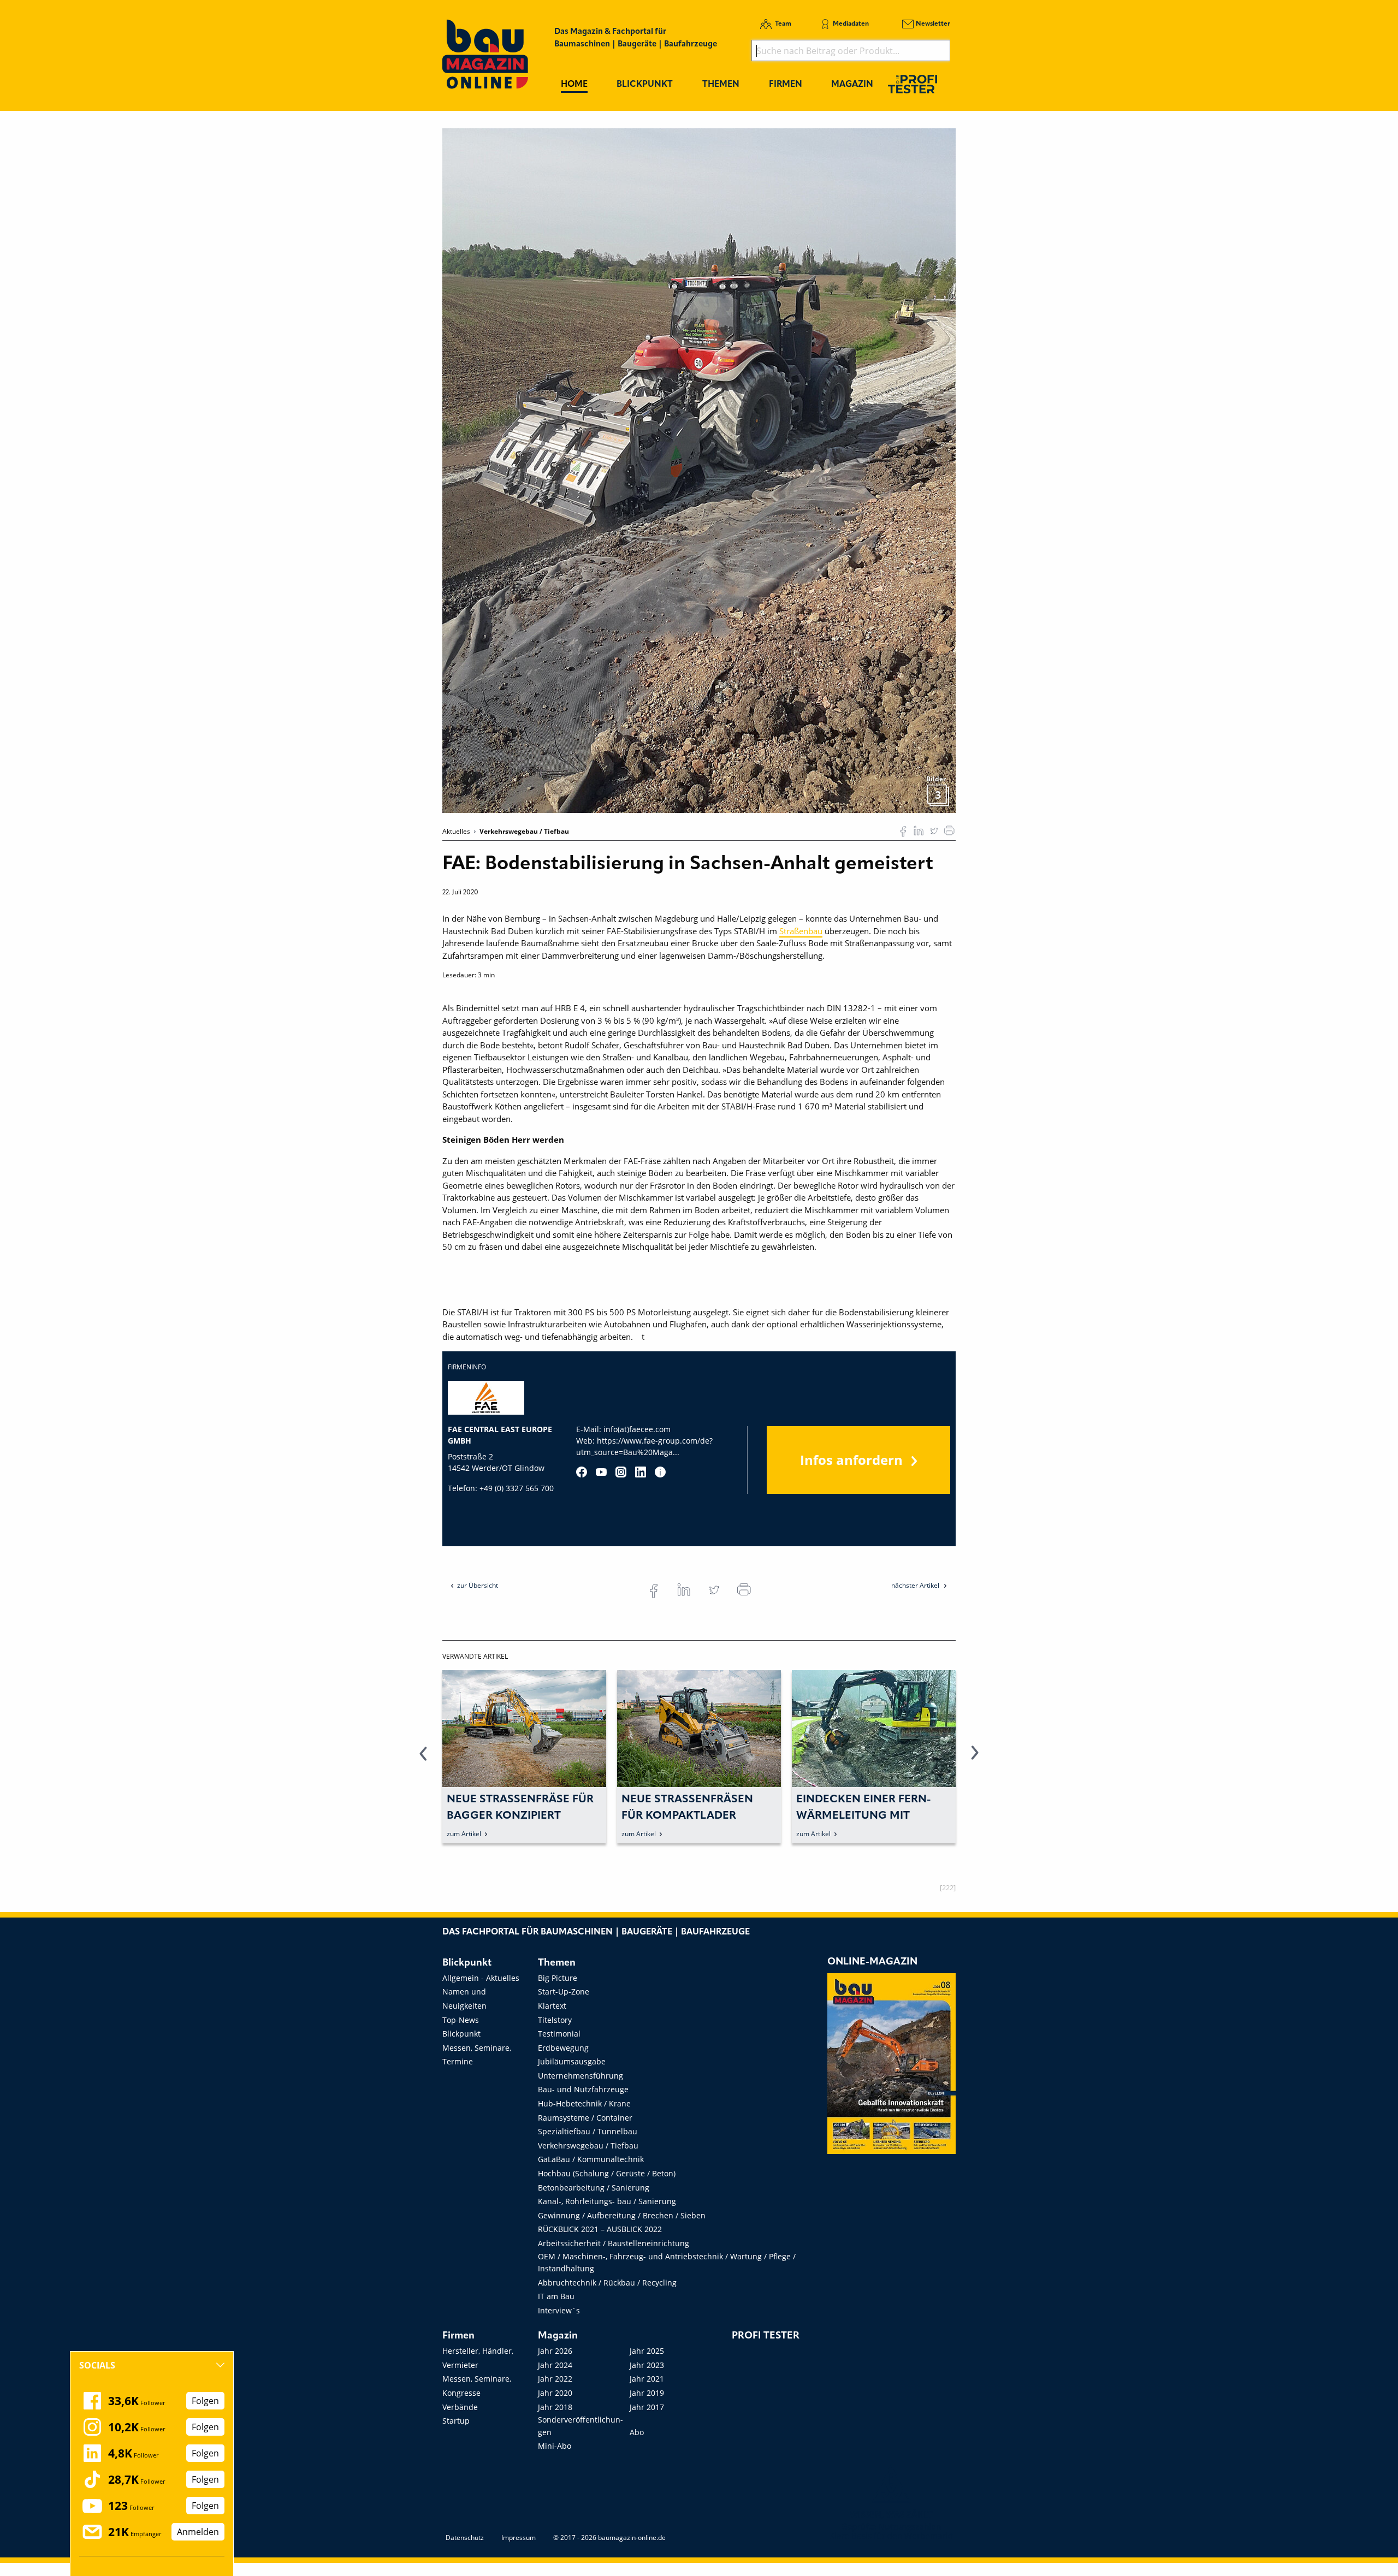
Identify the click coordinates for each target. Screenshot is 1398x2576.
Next (975, 1759)
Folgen (205, 2401)
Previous (423, 1759)
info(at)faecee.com (637, 1429)
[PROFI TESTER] (913, 84)
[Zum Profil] (660, 1472)
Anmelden (198, 2532)
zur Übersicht (478, 1585)
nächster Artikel (916, 1585)
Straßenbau (801, 931)
